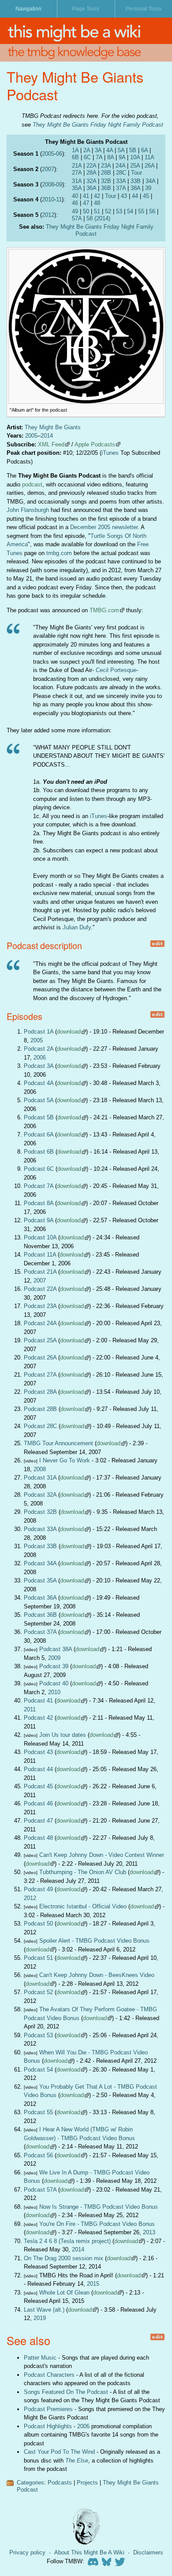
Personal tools (144, 9)
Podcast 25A (40, 1340)
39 (148, 188)
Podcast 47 (38, 1821)
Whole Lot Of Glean (64, 2293)
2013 (149, 2232)
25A (135, 166)
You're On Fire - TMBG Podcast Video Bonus (97, 2224)
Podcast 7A (39, 1186)
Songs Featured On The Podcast (66, 2392)
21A (77, 166)
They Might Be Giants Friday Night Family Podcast (98, 125)
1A (75, 150)
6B (75, 157)
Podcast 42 (38, 1718)
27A (77, 173)
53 (119, 211)
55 (141, 211)
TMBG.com (104, 610)
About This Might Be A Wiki (89, 2552)
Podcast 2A (39, 1049)
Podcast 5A (39, 1100)
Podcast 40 (54, 1683)
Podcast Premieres (48, 2409)
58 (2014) (98, 218)
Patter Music (40, 2358)
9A (122, 157)
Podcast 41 (38, 1701)
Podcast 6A (39, 1135)
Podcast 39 (54, 1666)
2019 (40, 2318)
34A (150, 181)
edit (157, 944)
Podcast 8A (39, 1203)
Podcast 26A (40, 1357)
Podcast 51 (38, 1958)
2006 (40, 1058)
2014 (47, 436)
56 (152, 211)
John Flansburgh (28, 510)
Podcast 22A (40, 1289)
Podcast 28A (40, 1392)
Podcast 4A (39, 1083)
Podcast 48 (38, 1838)
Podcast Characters (49, 2375)
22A (91, 166)
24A (120, 166)
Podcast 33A (40, 1529)
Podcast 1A (39, 1032)
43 (124, 196)
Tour (136, 173)
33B (136, 181)
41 (86, 196)
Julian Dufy (77, 927)
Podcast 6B (39, 1152)
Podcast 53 (38, 2035)
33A (121, 181)
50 (86, 211)
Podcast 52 (38, 1992)
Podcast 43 (38, 1752)
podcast (32, 484)
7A (99, 157)
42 (97, 196)
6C (87, 157)
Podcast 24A (40, 1323)
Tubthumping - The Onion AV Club (83, 1872)
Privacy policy (27, 2552)
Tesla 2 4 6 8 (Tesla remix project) (67, 2241)
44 (135, 196)
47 (86, 203)
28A (91, 173)
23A (106, 166)
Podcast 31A (40, 1478)
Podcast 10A (40, 1237)
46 (75, 203)
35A (77, 188)
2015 (93, 2284)
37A (121, 188)
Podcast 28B (40, 1409)
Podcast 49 (38, 1889)
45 (146, 196)
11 (59, 199)
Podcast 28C (40, 1426)
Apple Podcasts (95, 444)
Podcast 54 (38, 2070)
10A (135, 157)
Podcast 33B (40, 1546)
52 (108, 211)
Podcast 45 (38, 1786)
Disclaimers (148, 2552)
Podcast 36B (40, 1615)
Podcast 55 (38, 2112)
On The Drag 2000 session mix (64, 2258)
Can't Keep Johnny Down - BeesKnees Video (97, 1975)
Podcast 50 (38, 1924)
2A (87, 150)
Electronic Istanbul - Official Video (83, 1906)
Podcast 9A (39, 1220)
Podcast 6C (39, 1169)
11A (150, 157)
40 (75, 196)
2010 (48, 199)
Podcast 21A (40, 1272)
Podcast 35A (40, 1580)
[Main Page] (86, 31)
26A (150, 166)
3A (98, 150)
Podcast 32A (40, 1495)
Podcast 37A (40, 1632)
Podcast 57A (40, 2190)
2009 (54, 1658)
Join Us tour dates (63, 1735)
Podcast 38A (56, 1649)
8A (110, 157)
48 (97, 203)
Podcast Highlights (48, 2426)
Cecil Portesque (116, 670)
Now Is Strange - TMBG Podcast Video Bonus (99, 2207)
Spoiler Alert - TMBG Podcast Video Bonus (94, 1941)
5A (121, 150)
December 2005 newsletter (104, 527)
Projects (87, 2483)
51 (97, 211)
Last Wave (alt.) (44, 2310)
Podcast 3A (39, 1066)
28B (106, 173)
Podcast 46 (38, 1803)
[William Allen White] (86, 2527)
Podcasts (60, 2483)
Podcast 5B (39, 1117)
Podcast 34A (40, 1563)
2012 (48, 215)
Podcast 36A (40, 1598)
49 (75, 211)
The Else (77, 2461)
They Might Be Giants (53, 427)
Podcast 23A (40, 1306)
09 (59, 185)
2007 (48, 169)
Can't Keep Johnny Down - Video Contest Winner (102, 1855)
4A (110, 150)
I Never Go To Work (65, 1460)
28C (121, 173)
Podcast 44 (38, 1769)
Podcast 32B (40, 1512)
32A (91, 181)
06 (59, 154)
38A (135, 188)
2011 (30, 1709)
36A (91, 188)
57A (77, 218)
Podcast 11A (40, 1255)
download (69, 1032)
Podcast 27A (40, 1375)
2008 (48, 185)
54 (130, 211)
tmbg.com (59, 553)
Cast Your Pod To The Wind (59, 2452)
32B (106, 181)
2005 (48, 154)
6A (144, 150)
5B (133, 150)
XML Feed (51, 444)
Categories (30, 2483)
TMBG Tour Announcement (58, 1443)
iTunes (110, 453)
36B (106, 188)
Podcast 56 (38, 2155)
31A (77, 181)
